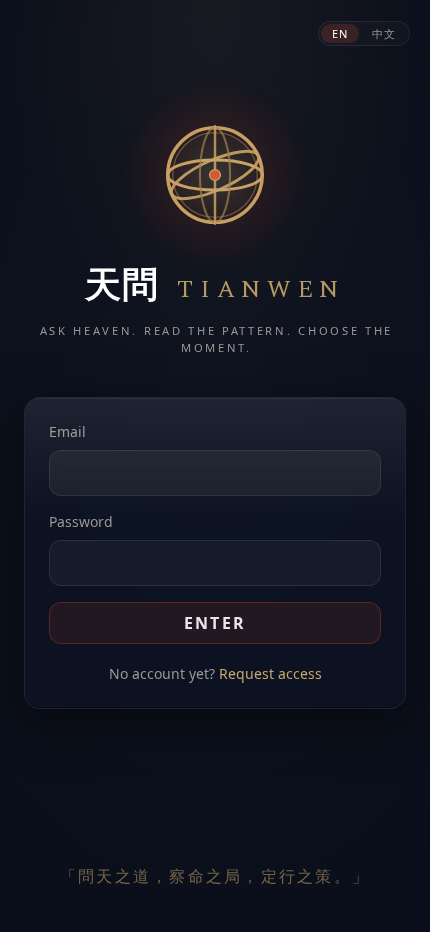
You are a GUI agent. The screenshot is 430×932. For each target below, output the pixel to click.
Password (81, 521)
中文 (384, 33)
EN (340, 33)
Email (67, 431)
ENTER (215, 623)
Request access (270, 673)
